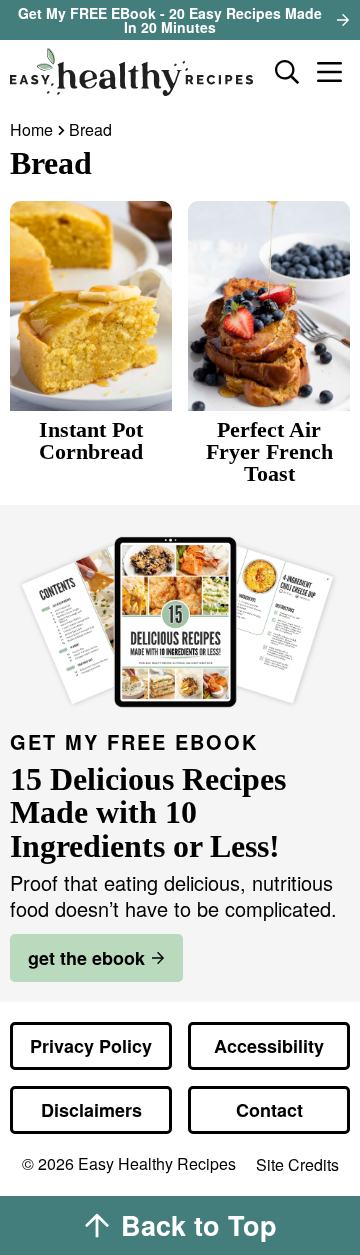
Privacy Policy (91, 1046)
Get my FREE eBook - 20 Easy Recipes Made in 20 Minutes (170, 20)
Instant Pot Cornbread (91, 440)
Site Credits (297, 1165)
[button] (329, 72)
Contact (269, 1110)
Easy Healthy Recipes (134, 72)
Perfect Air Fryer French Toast (269, 451)
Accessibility (269, 1046)
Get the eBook (86, 958)
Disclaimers (91, 1110)
